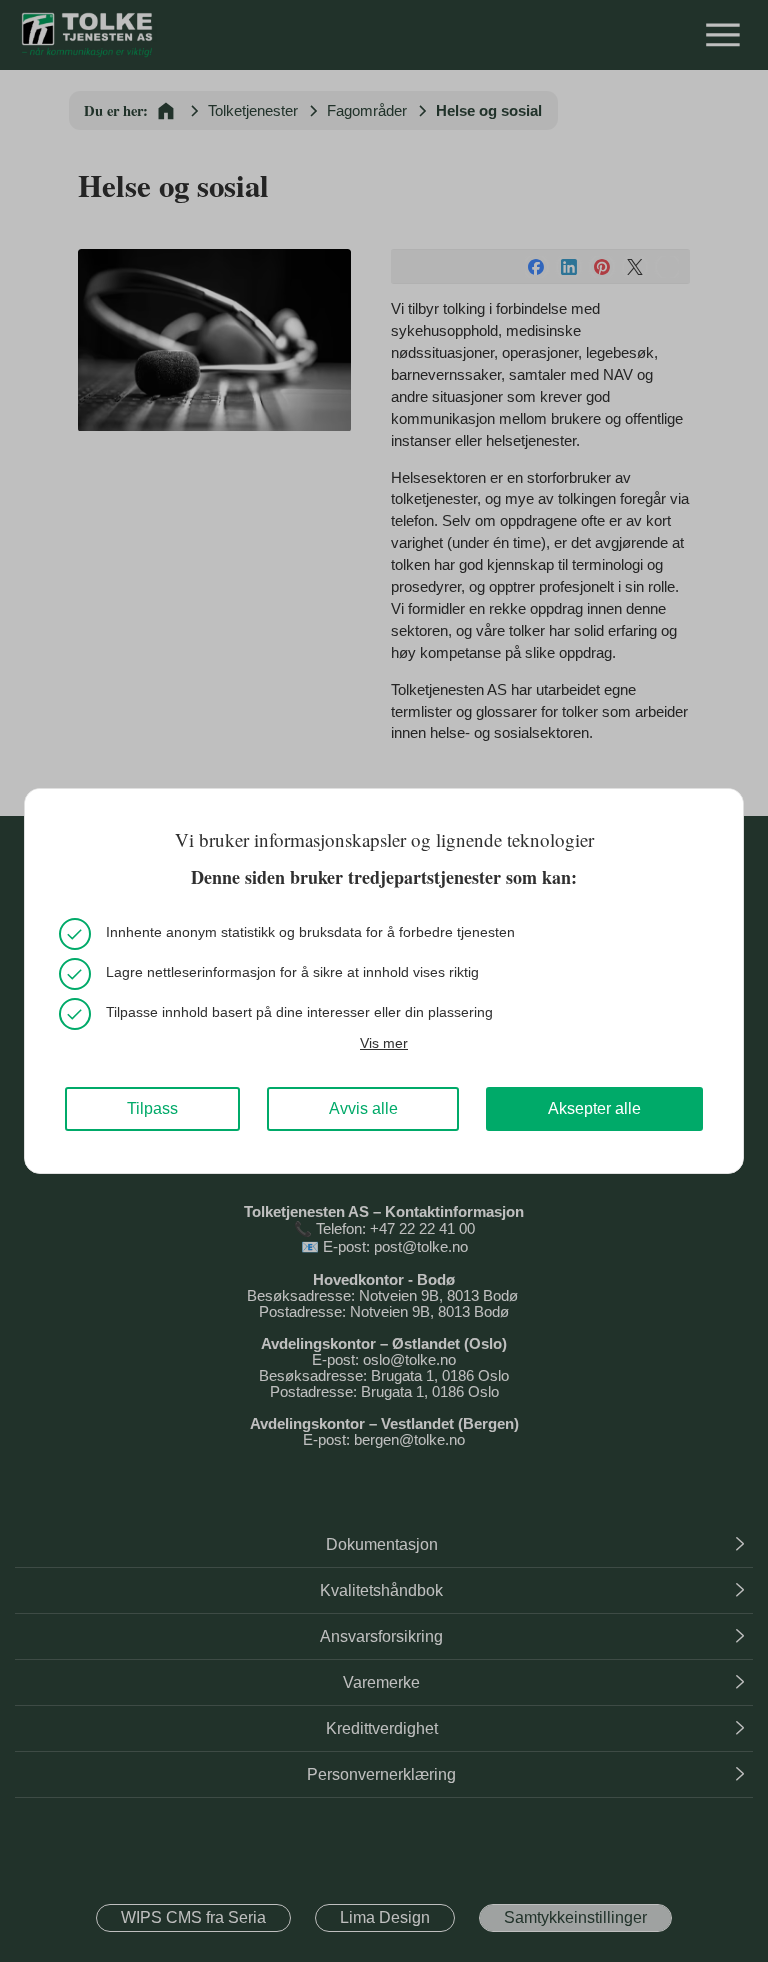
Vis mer (384, 1043)
